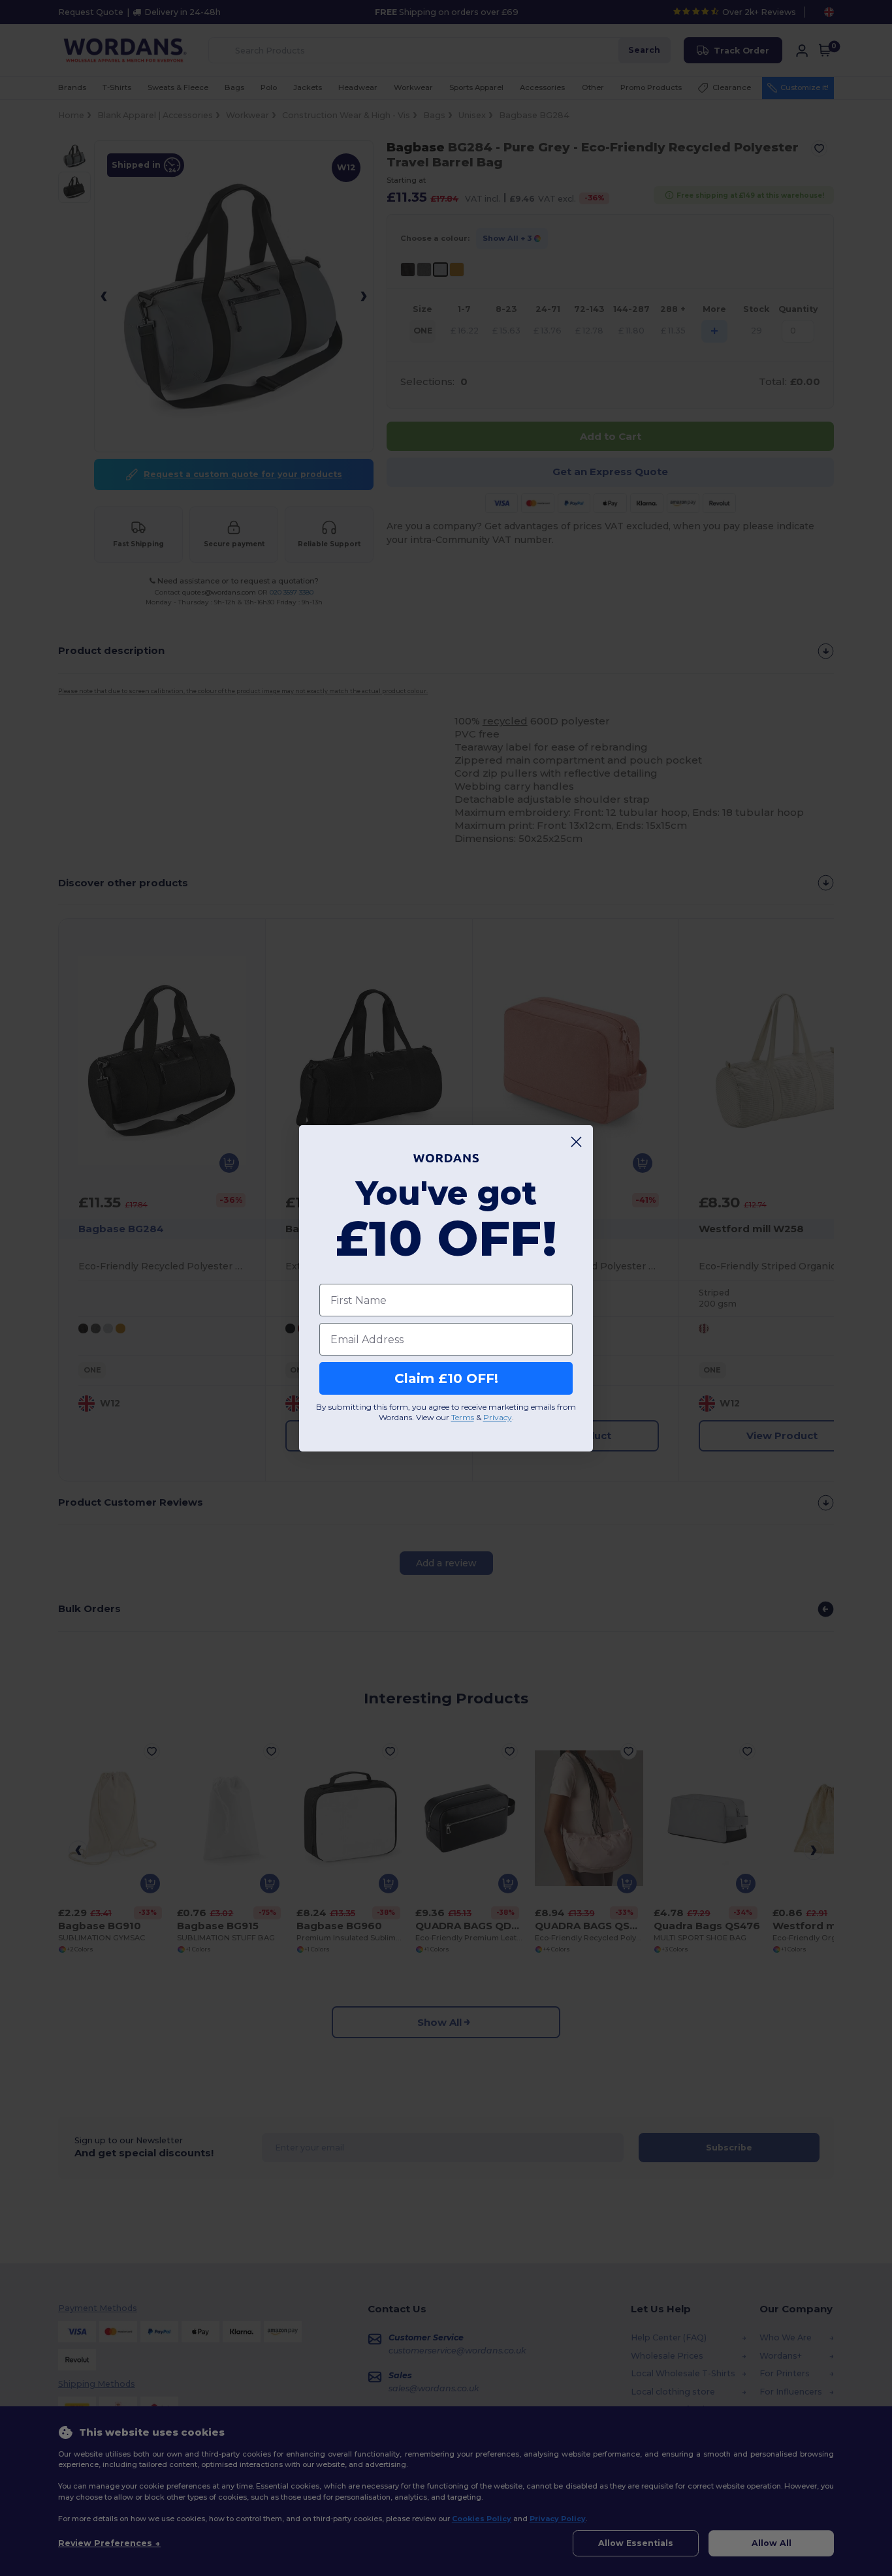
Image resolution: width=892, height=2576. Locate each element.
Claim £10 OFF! (446, 1378)
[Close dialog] (576, 1142)
